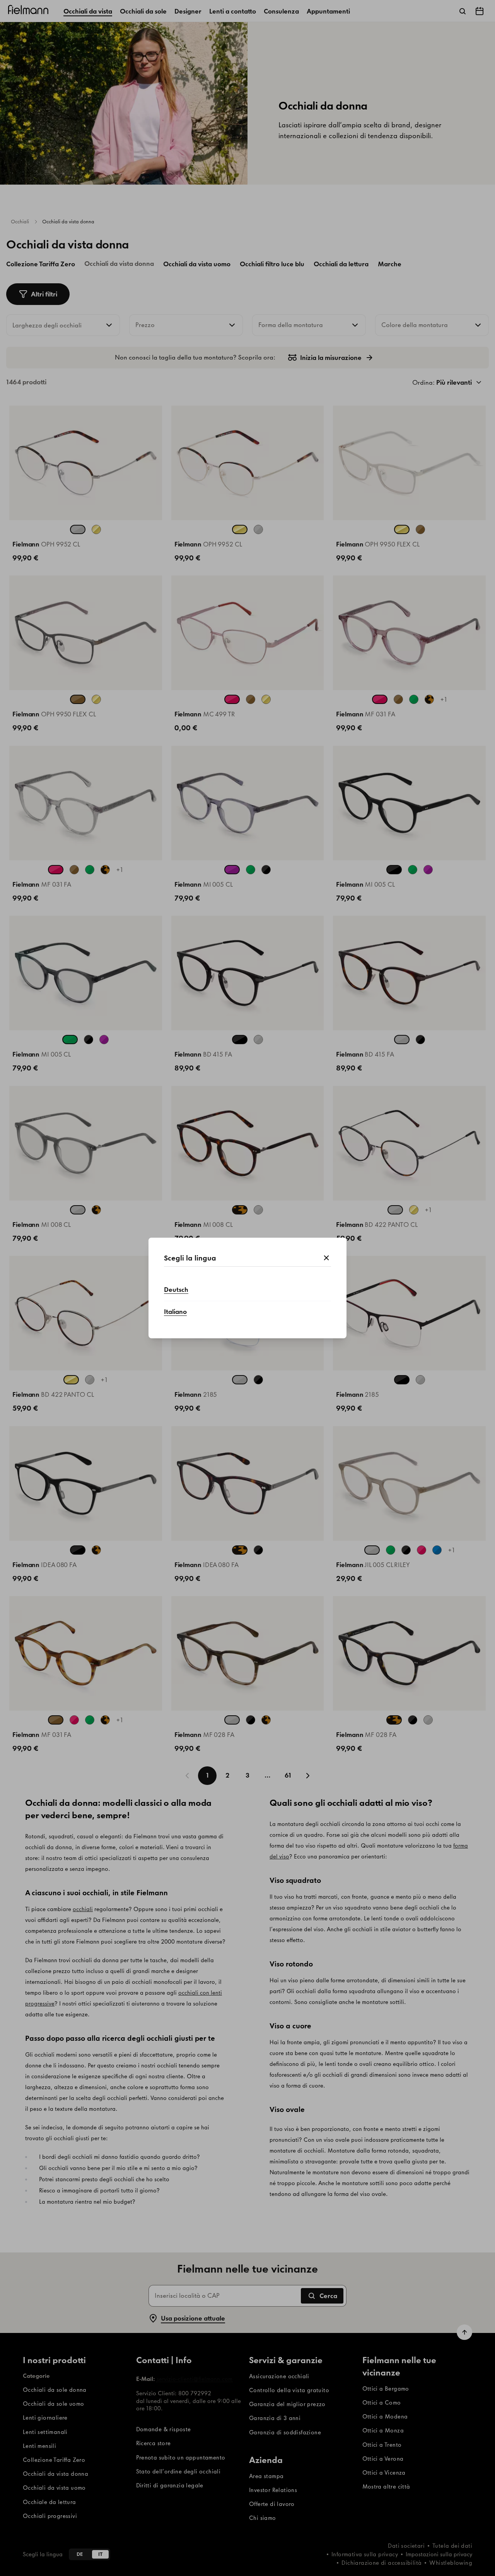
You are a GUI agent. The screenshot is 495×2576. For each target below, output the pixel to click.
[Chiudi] (326, 1258)
